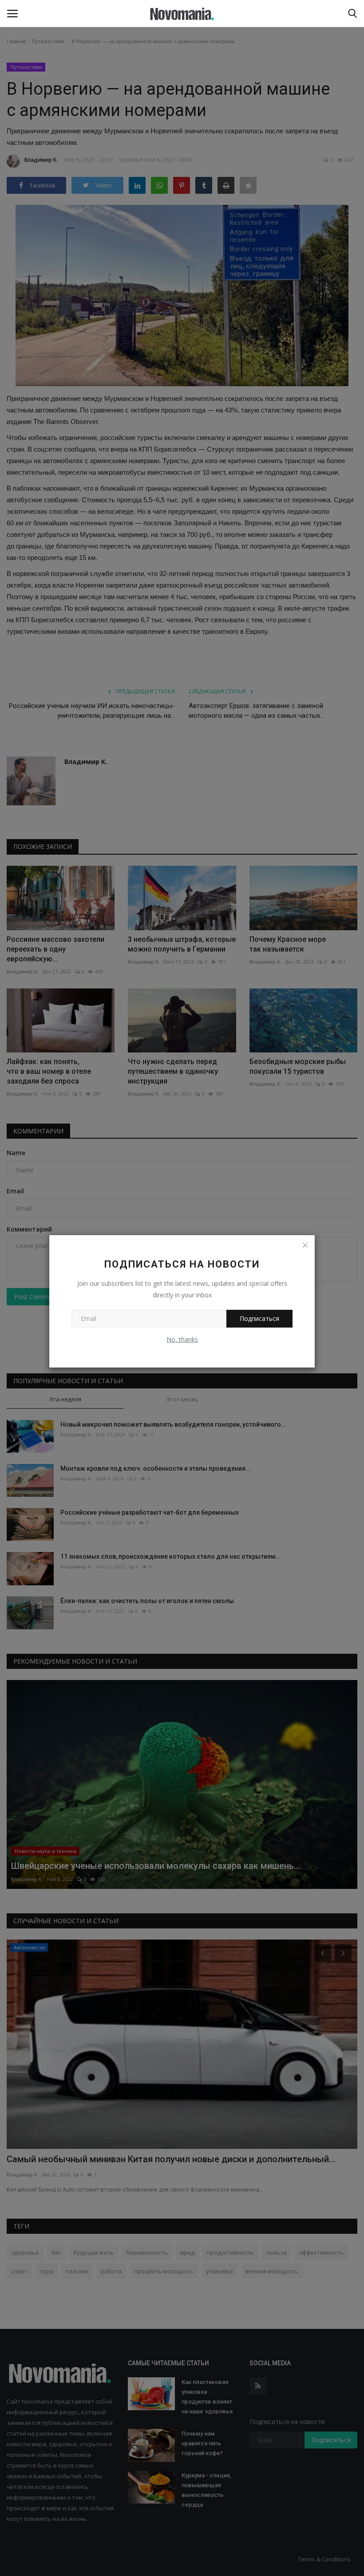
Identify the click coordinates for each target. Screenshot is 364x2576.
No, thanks (182, 1339)
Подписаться (259, 1318)
